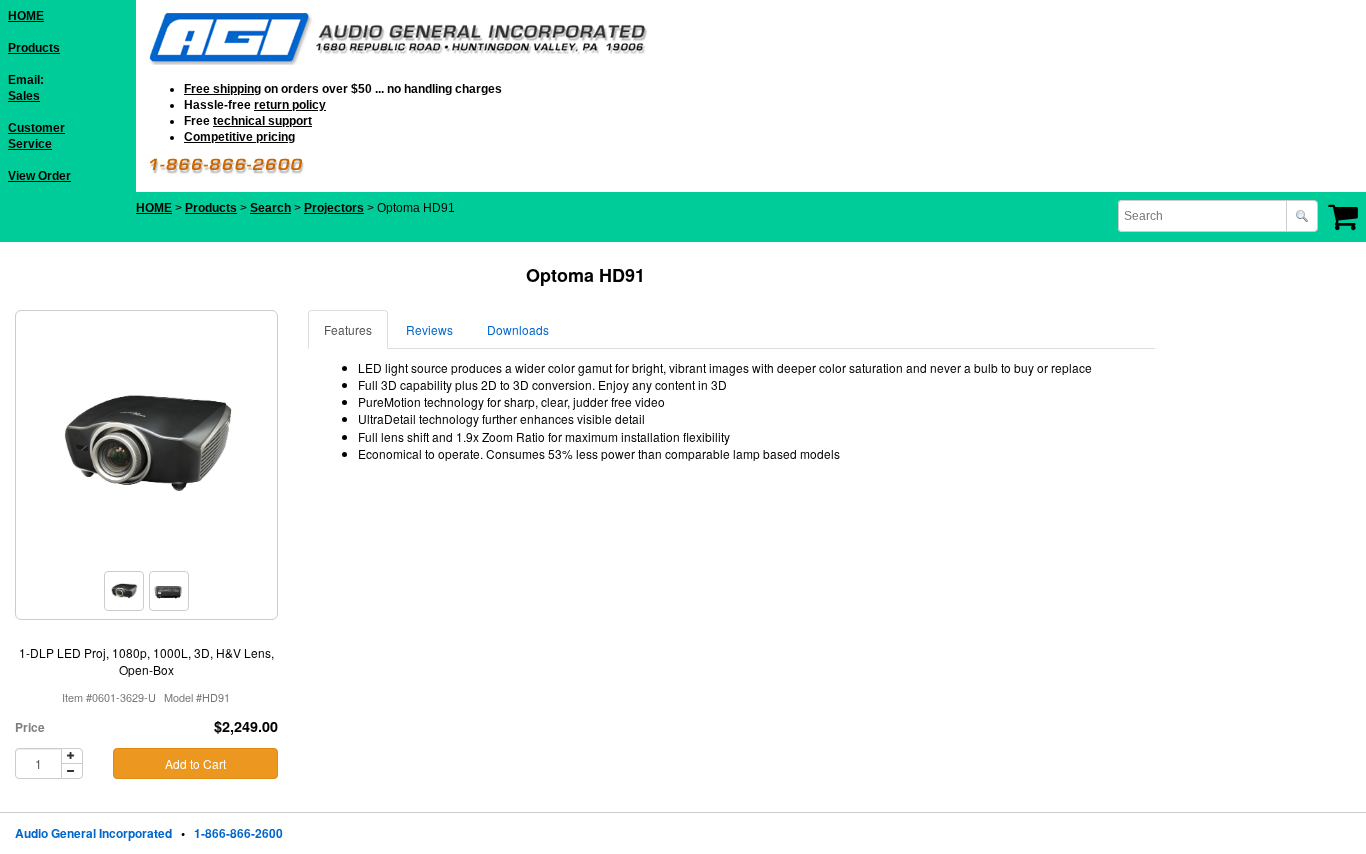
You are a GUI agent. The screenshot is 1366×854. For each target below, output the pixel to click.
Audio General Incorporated (93, 833)
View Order (39, 176)
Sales (24, 96)
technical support (262, 121)
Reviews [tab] (429, 329)
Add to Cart (195, 763)
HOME (26, 16)
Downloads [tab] (518, 329)
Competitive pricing (239, 137)
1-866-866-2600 (238, 833)
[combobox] (1204, 216)
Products (34, 48)
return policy (290, 105)
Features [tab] (348, 329)
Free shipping (222, 89)
